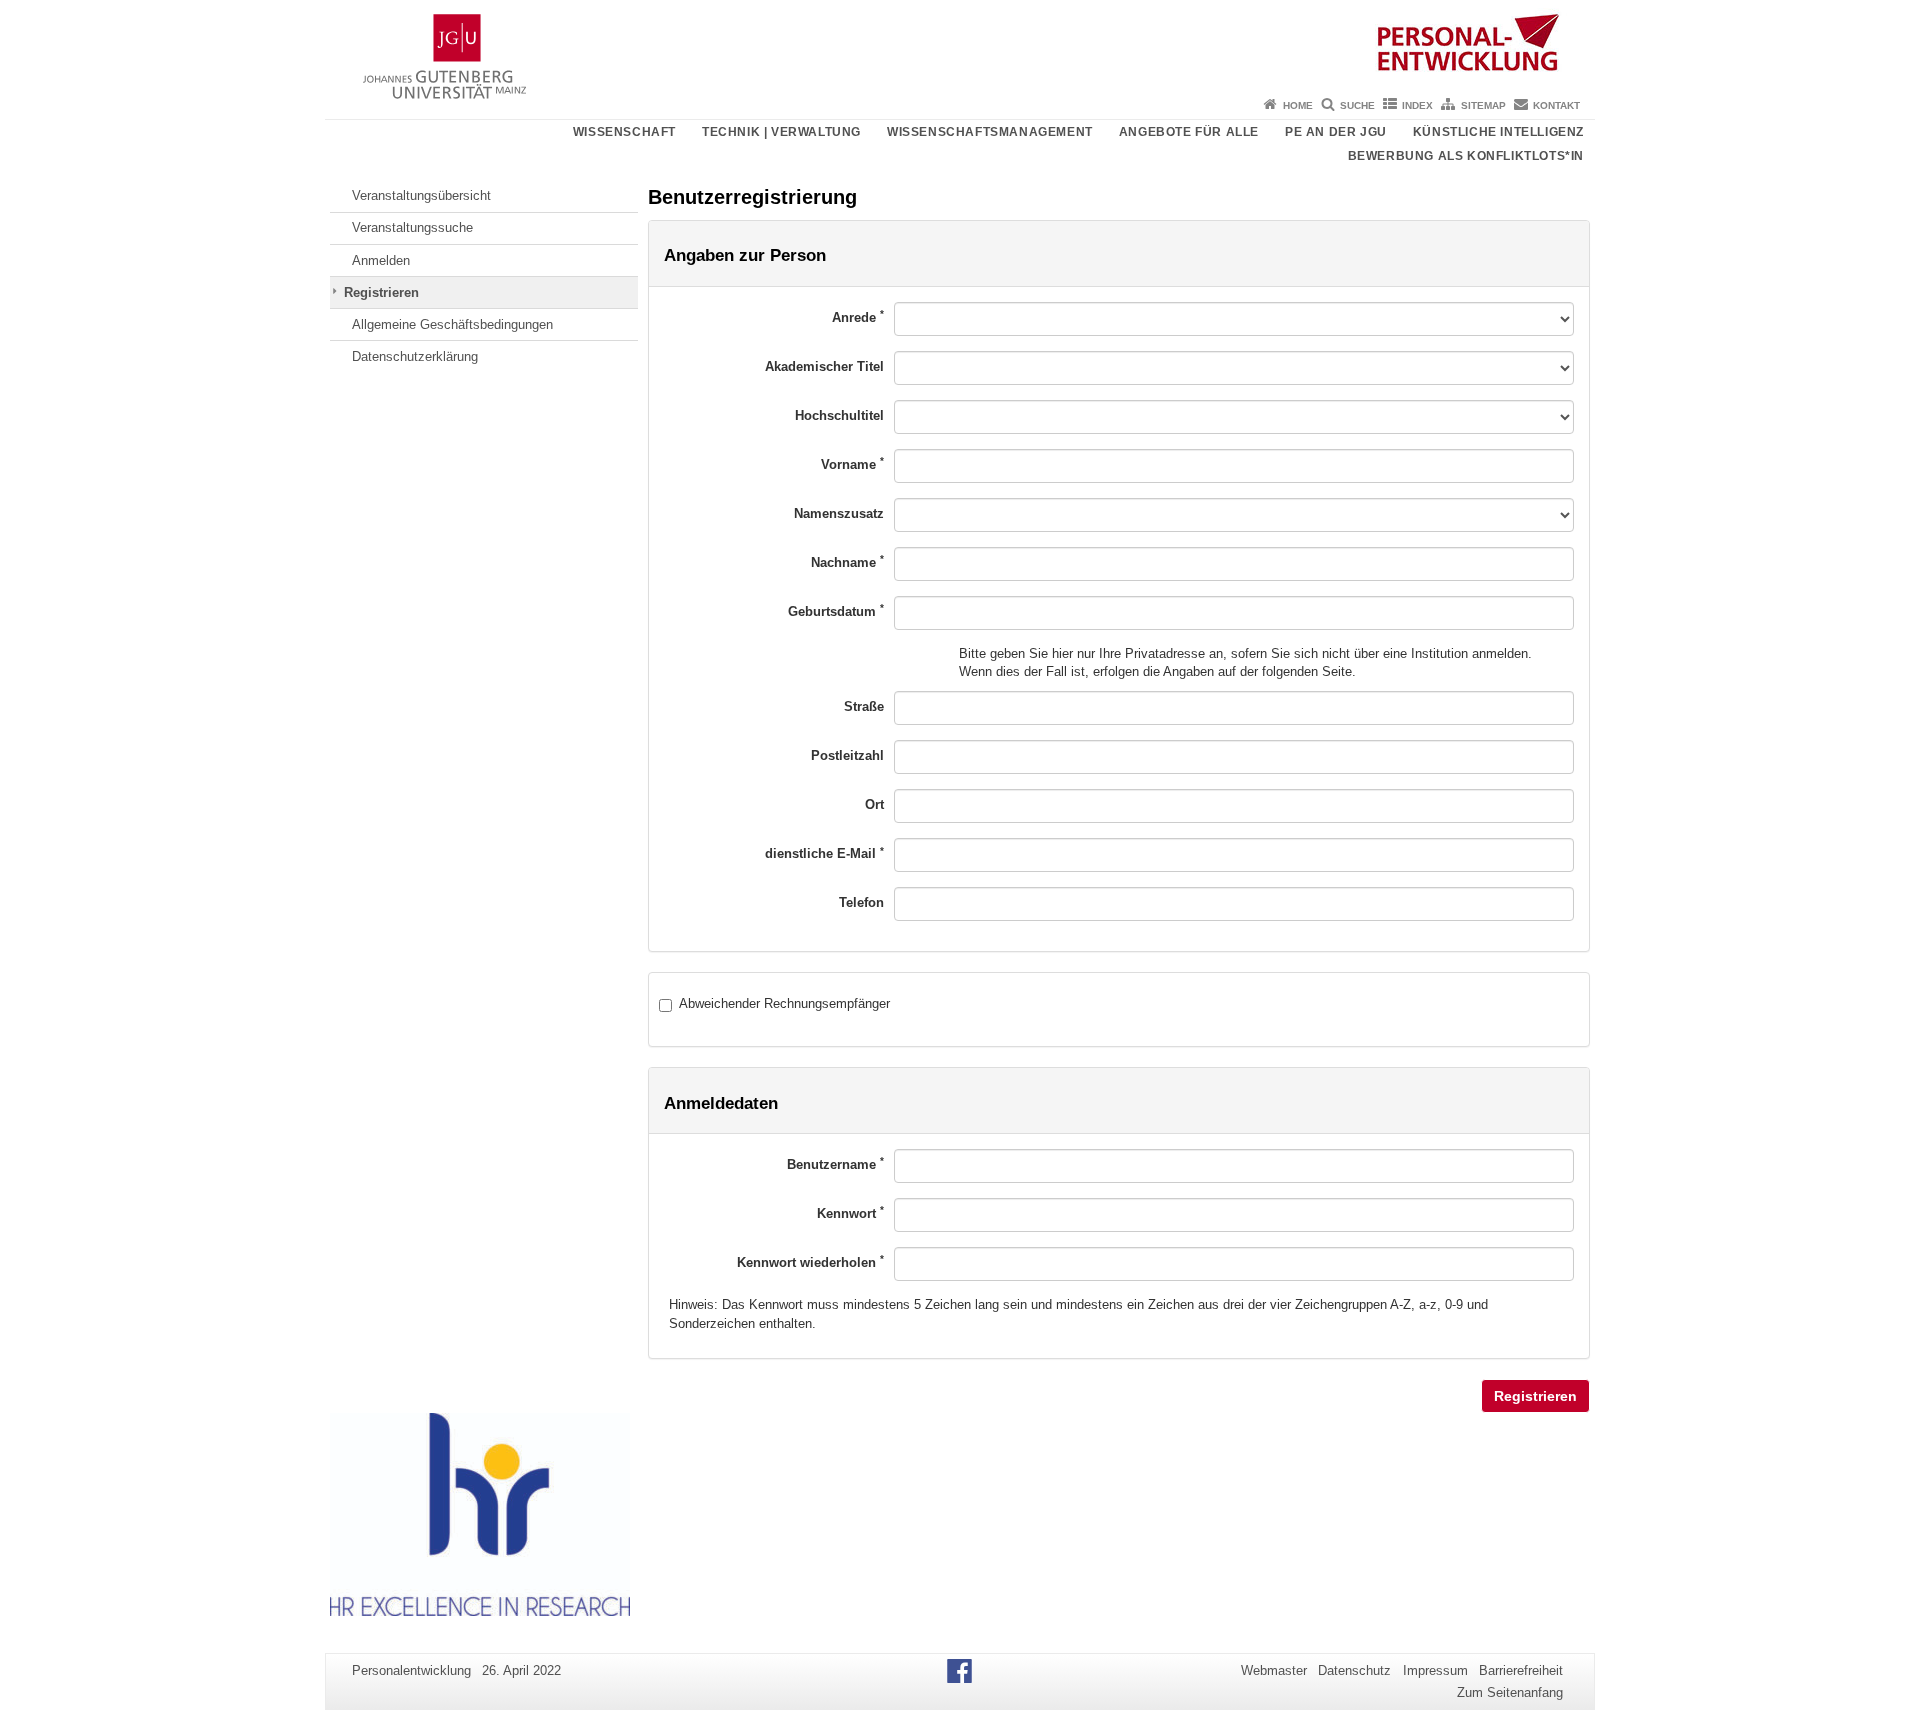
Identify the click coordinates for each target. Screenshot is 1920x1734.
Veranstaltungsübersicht (421, 195)
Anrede (858, 316)
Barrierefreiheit (1521, 1670)
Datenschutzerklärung (415, 356)
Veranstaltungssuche (412, 227)
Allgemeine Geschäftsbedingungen (452, 324)
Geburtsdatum (836, 610)
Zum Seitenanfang (1510, 1692)
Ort (874, 804)
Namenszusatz (839, 513)
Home (1298, 105)
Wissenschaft (624, 132)
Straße (864, 706)
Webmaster (1274, 1670)
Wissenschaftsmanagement (990, 132)
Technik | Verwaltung (781, 132)
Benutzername (835, 1163)
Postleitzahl (847, 755)
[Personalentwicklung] (960, 45)
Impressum (1435, 1670)
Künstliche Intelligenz (1498, 132)
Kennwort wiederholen (810, 1261)
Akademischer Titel (824, 366)
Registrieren (381, 292)
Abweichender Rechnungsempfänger (784, 1003)
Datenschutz (1354, 1670)
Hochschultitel (839, 415)
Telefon (861, 902)
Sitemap (1483, 105)
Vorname (852, 463)
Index (1417, 105)
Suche (1357, 105)
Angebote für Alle (1189, 132)
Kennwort (850, 1212)
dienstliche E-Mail (824, 853)
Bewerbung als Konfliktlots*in (1466, 156)
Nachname (847, 561)
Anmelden (381, 260)
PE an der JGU (1336, 132)
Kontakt (1556, 105)
